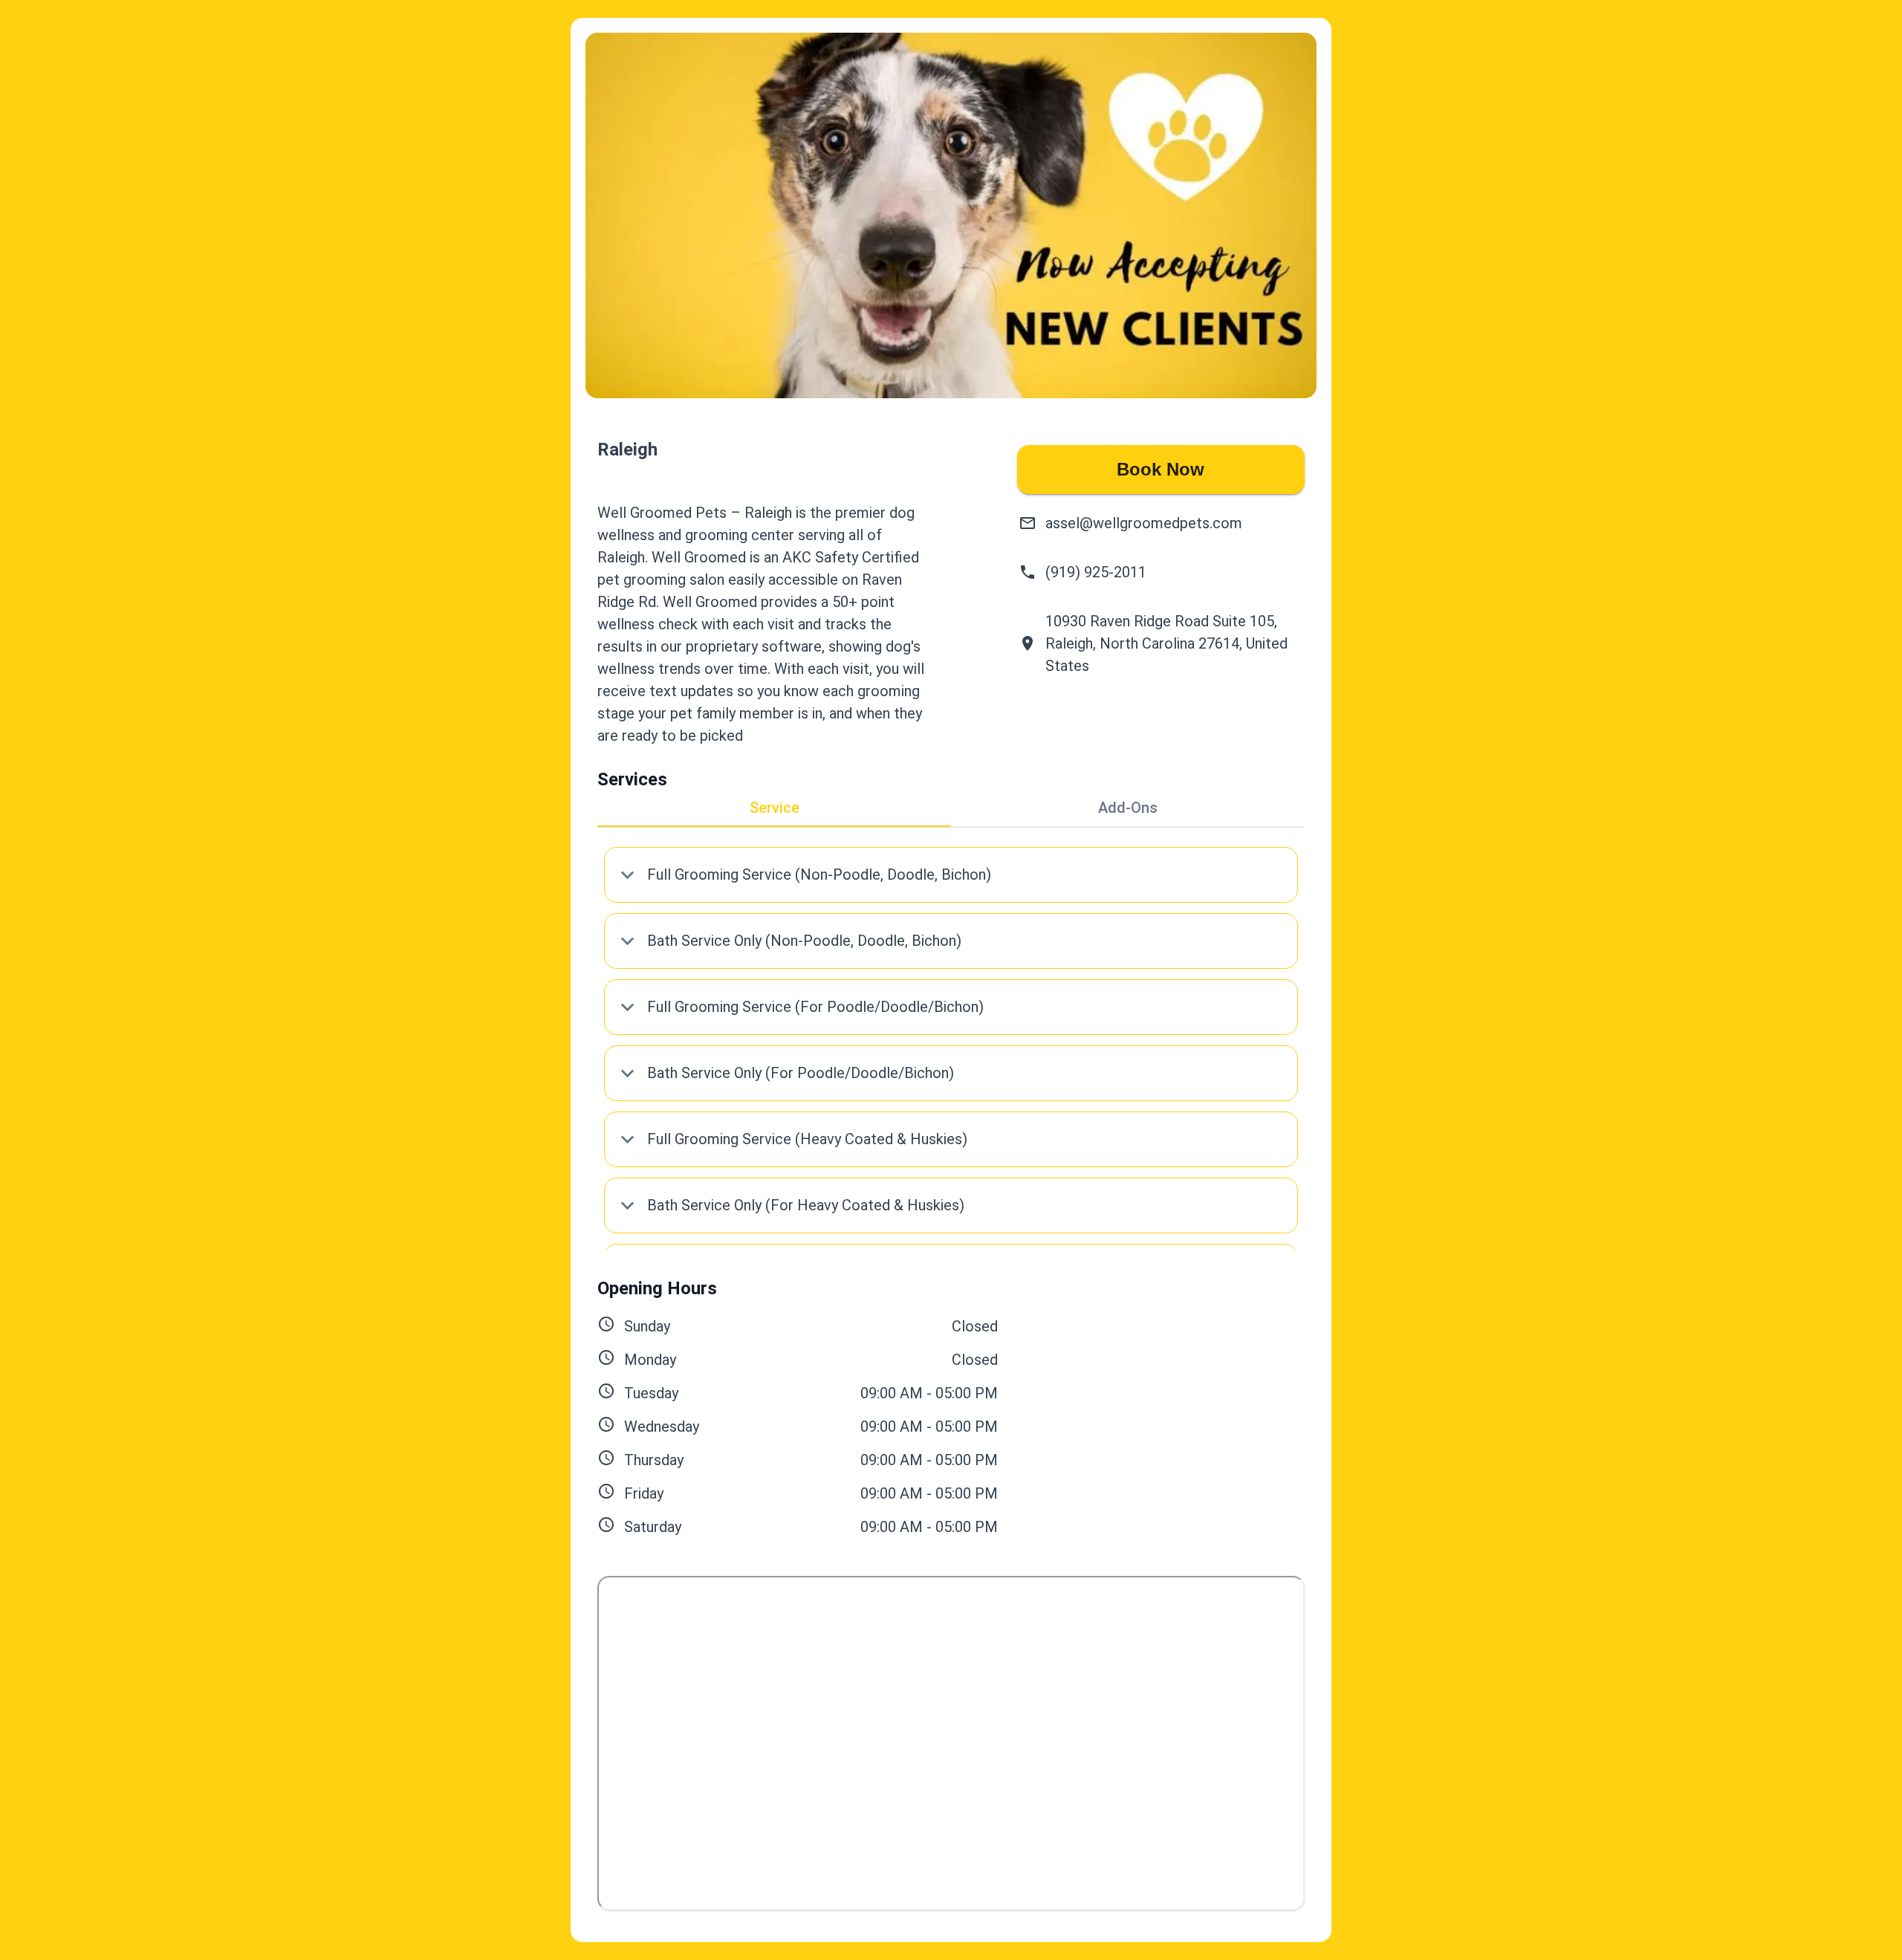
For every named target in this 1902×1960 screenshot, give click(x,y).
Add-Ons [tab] (1128, 808)
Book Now (1161, 469)
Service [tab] (775, 808)
